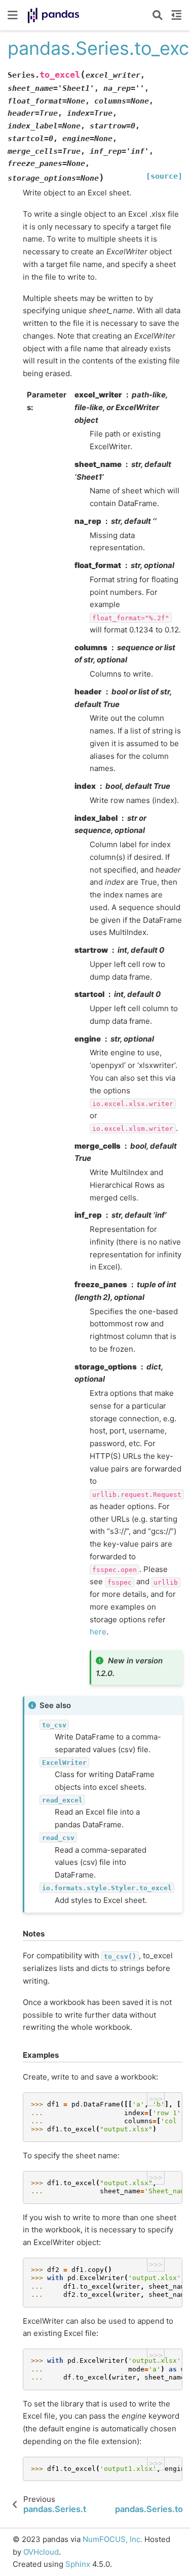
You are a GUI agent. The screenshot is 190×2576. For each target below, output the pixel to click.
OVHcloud (41, 2552)
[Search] (158, 15)
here (98, 1632)
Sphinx (78, 2564)
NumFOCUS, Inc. (112, 2539)
